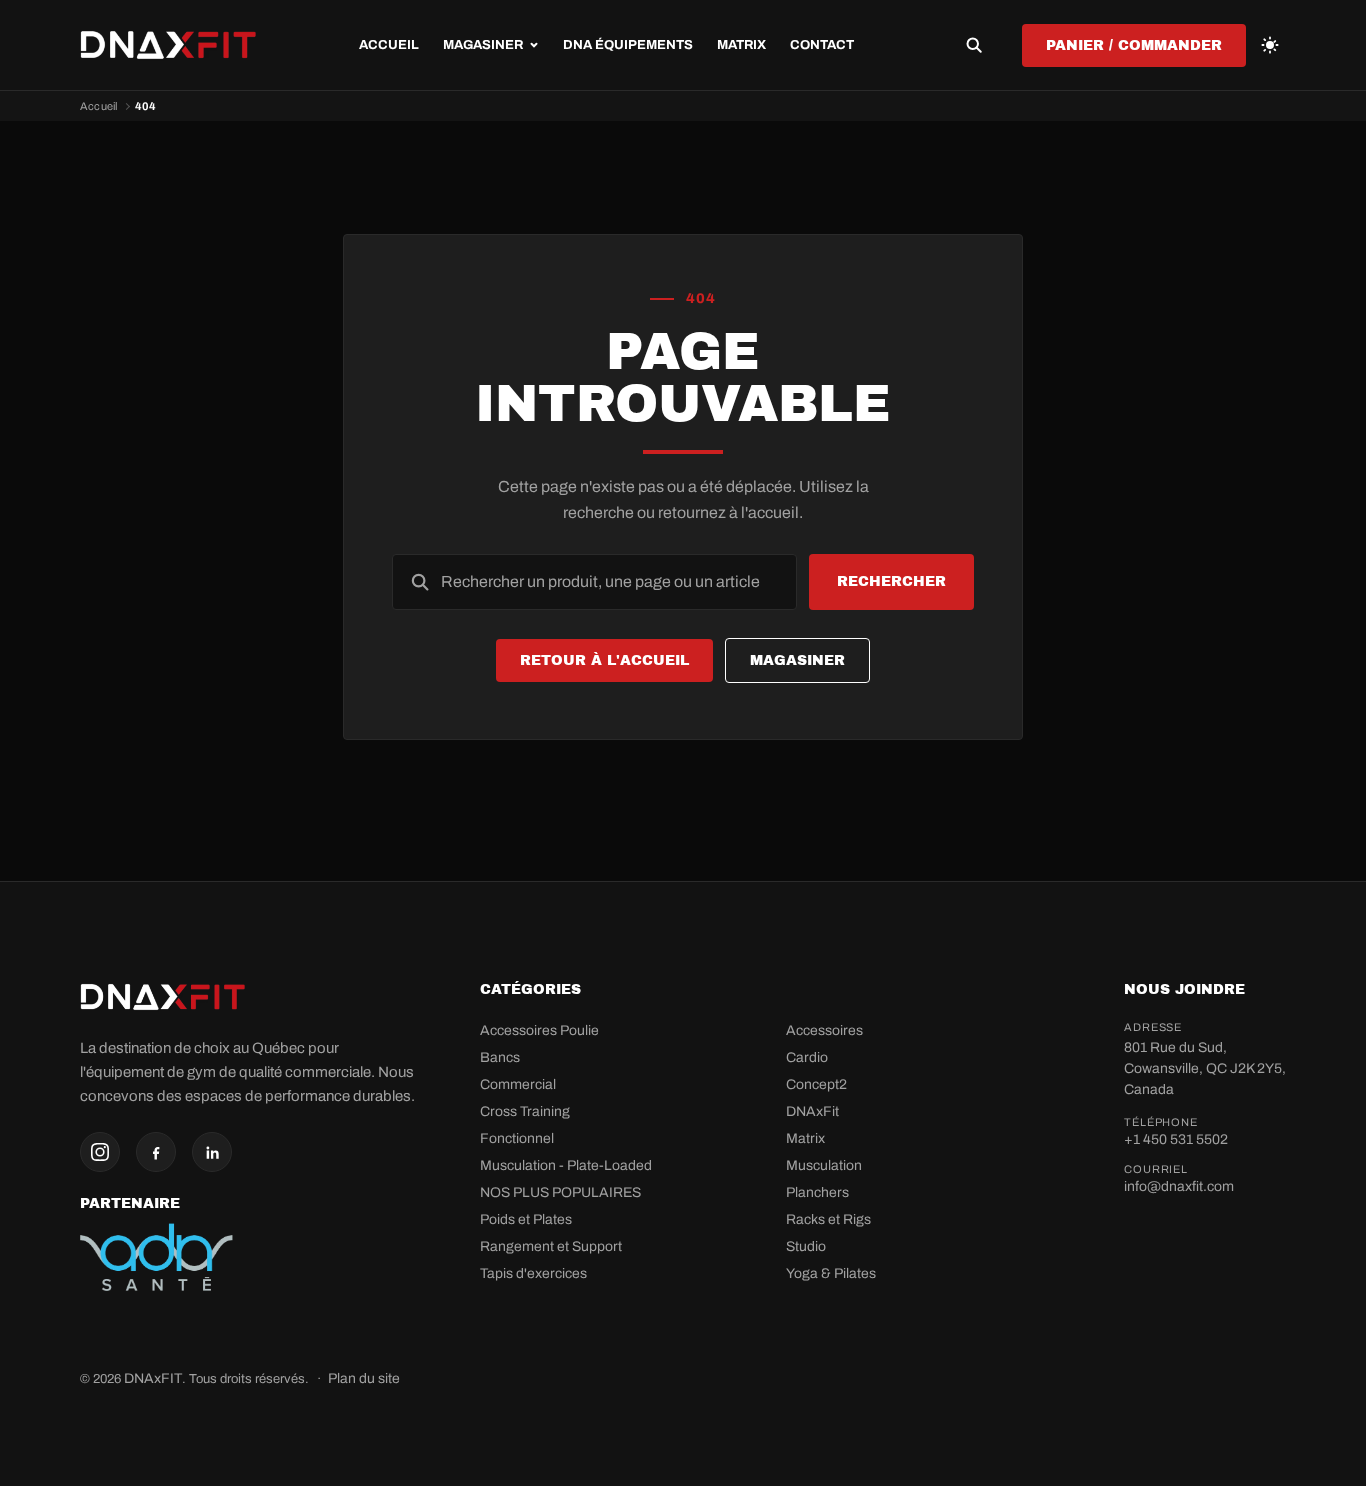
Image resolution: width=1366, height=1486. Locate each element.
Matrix (741, 45)
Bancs (500, 1057)
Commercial (518, 1084)
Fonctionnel (517, 1138)
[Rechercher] (974, 45)
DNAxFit (812, 1111)
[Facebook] (156, 1152)
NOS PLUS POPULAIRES (560, 1192)
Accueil (389, 45)
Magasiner (797, 660)
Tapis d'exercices (533, 1273)
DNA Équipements (628, 45)
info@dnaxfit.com (1179, 1186)
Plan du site (364, 1378)
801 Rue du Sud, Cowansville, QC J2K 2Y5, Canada (1205, 1068)
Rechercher (891, 581)
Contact (822, 45)
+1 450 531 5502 (1176, 1139)
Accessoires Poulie (539, 1030)
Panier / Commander (1134, 45)
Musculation (824, 1165)
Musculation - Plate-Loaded (566, 1165)
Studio (806, 1246)
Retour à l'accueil (604, 660)
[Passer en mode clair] (1270, 45)
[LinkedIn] (212, 1152)
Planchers (817, 1192)
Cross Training (525, 1111)
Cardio (807, 1057)
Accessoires (824, 1030)
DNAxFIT (153, 1378)
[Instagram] (100, 1152)
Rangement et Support (551, 1246)
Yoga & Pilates (831, 1273)
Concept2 (816, 1084)
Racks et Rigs (828, 1219)
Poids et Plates (526, 1219)
